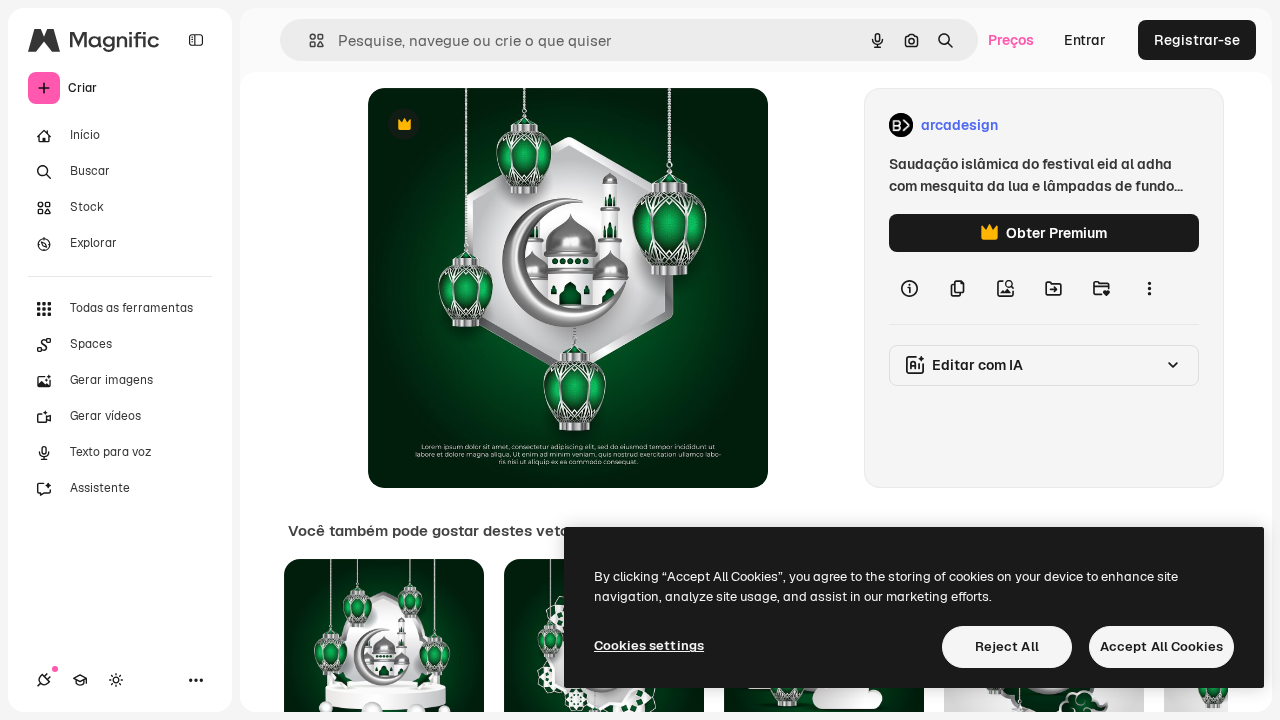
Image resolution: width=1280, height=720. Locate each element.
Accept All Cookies (1161, 646)
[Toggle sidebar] (196, 40)
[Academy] (80, 680)
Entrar (1085, 40)
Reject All (1007, 646)
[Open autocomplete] (308, 40)
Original (496, 125)
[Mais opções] (1149, 288)
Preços (1011, 40)
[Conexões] (44, 680)
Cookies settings (649, 645)
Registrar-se (1197, 40)
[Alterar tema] (116, 680)
